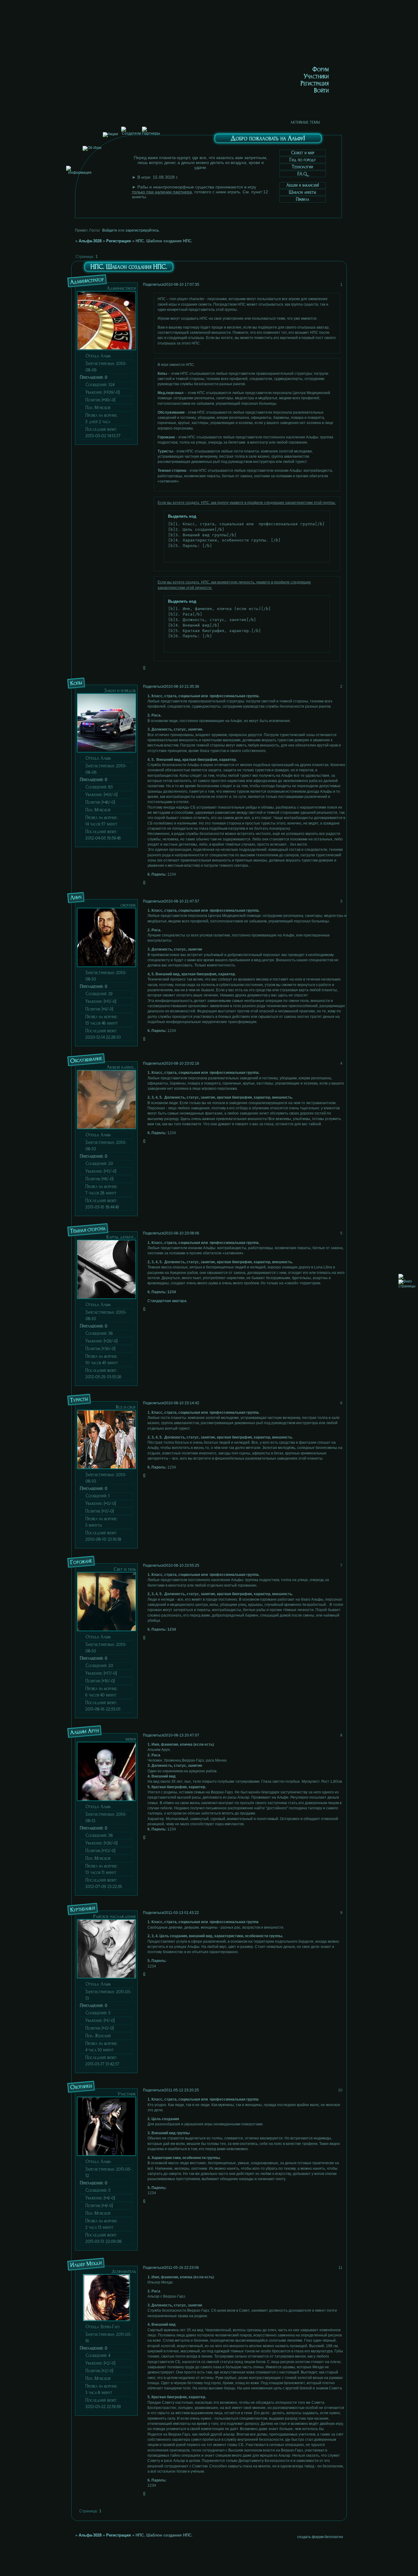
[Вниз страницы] (407, 1286)
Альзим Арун (84, 1731)
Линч (76, 897)
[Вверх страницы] (401, 1278)
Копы (76, 683)
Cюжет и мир (303, 153)
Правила (302, 199)
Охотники (81, 2086)
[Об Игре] (92, 148)
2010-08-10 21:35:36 (182, 687)
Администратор (87, 281)
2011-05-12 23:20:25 (181, 2090)
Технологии (302, 167)
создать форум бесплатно (320, 2537)
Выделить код (182, 516)
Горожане (81, 1562)
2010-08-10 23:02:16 (182, 1063)
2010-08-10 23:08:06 (182, 1233)
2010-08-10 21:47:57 (182, 901)
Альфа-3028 (90, 241)
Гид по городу (303, 160)
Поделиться (153, 285)
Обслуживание (86, 1060)
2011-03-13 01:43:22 (181, 1913)
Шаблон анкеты (302, 192)
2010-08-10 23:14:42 (182, 1403)
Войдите (110, 230)
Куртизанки (83, 1909)
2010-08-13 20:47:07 (182, 1735)
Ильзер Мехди (86, 2264)
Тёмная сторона (88, 1230)
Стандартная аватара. (167, 1301)
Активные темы (305, 122)
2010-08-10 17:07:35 (182, 285)
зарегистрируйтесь (142, 230)
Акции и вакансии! (303, 185)
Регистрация (119, 241)
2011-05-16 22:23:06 (181, 2268)
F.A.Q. (303, 174)
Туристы (79, 1399)
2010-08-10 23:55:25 (182, 1565)
